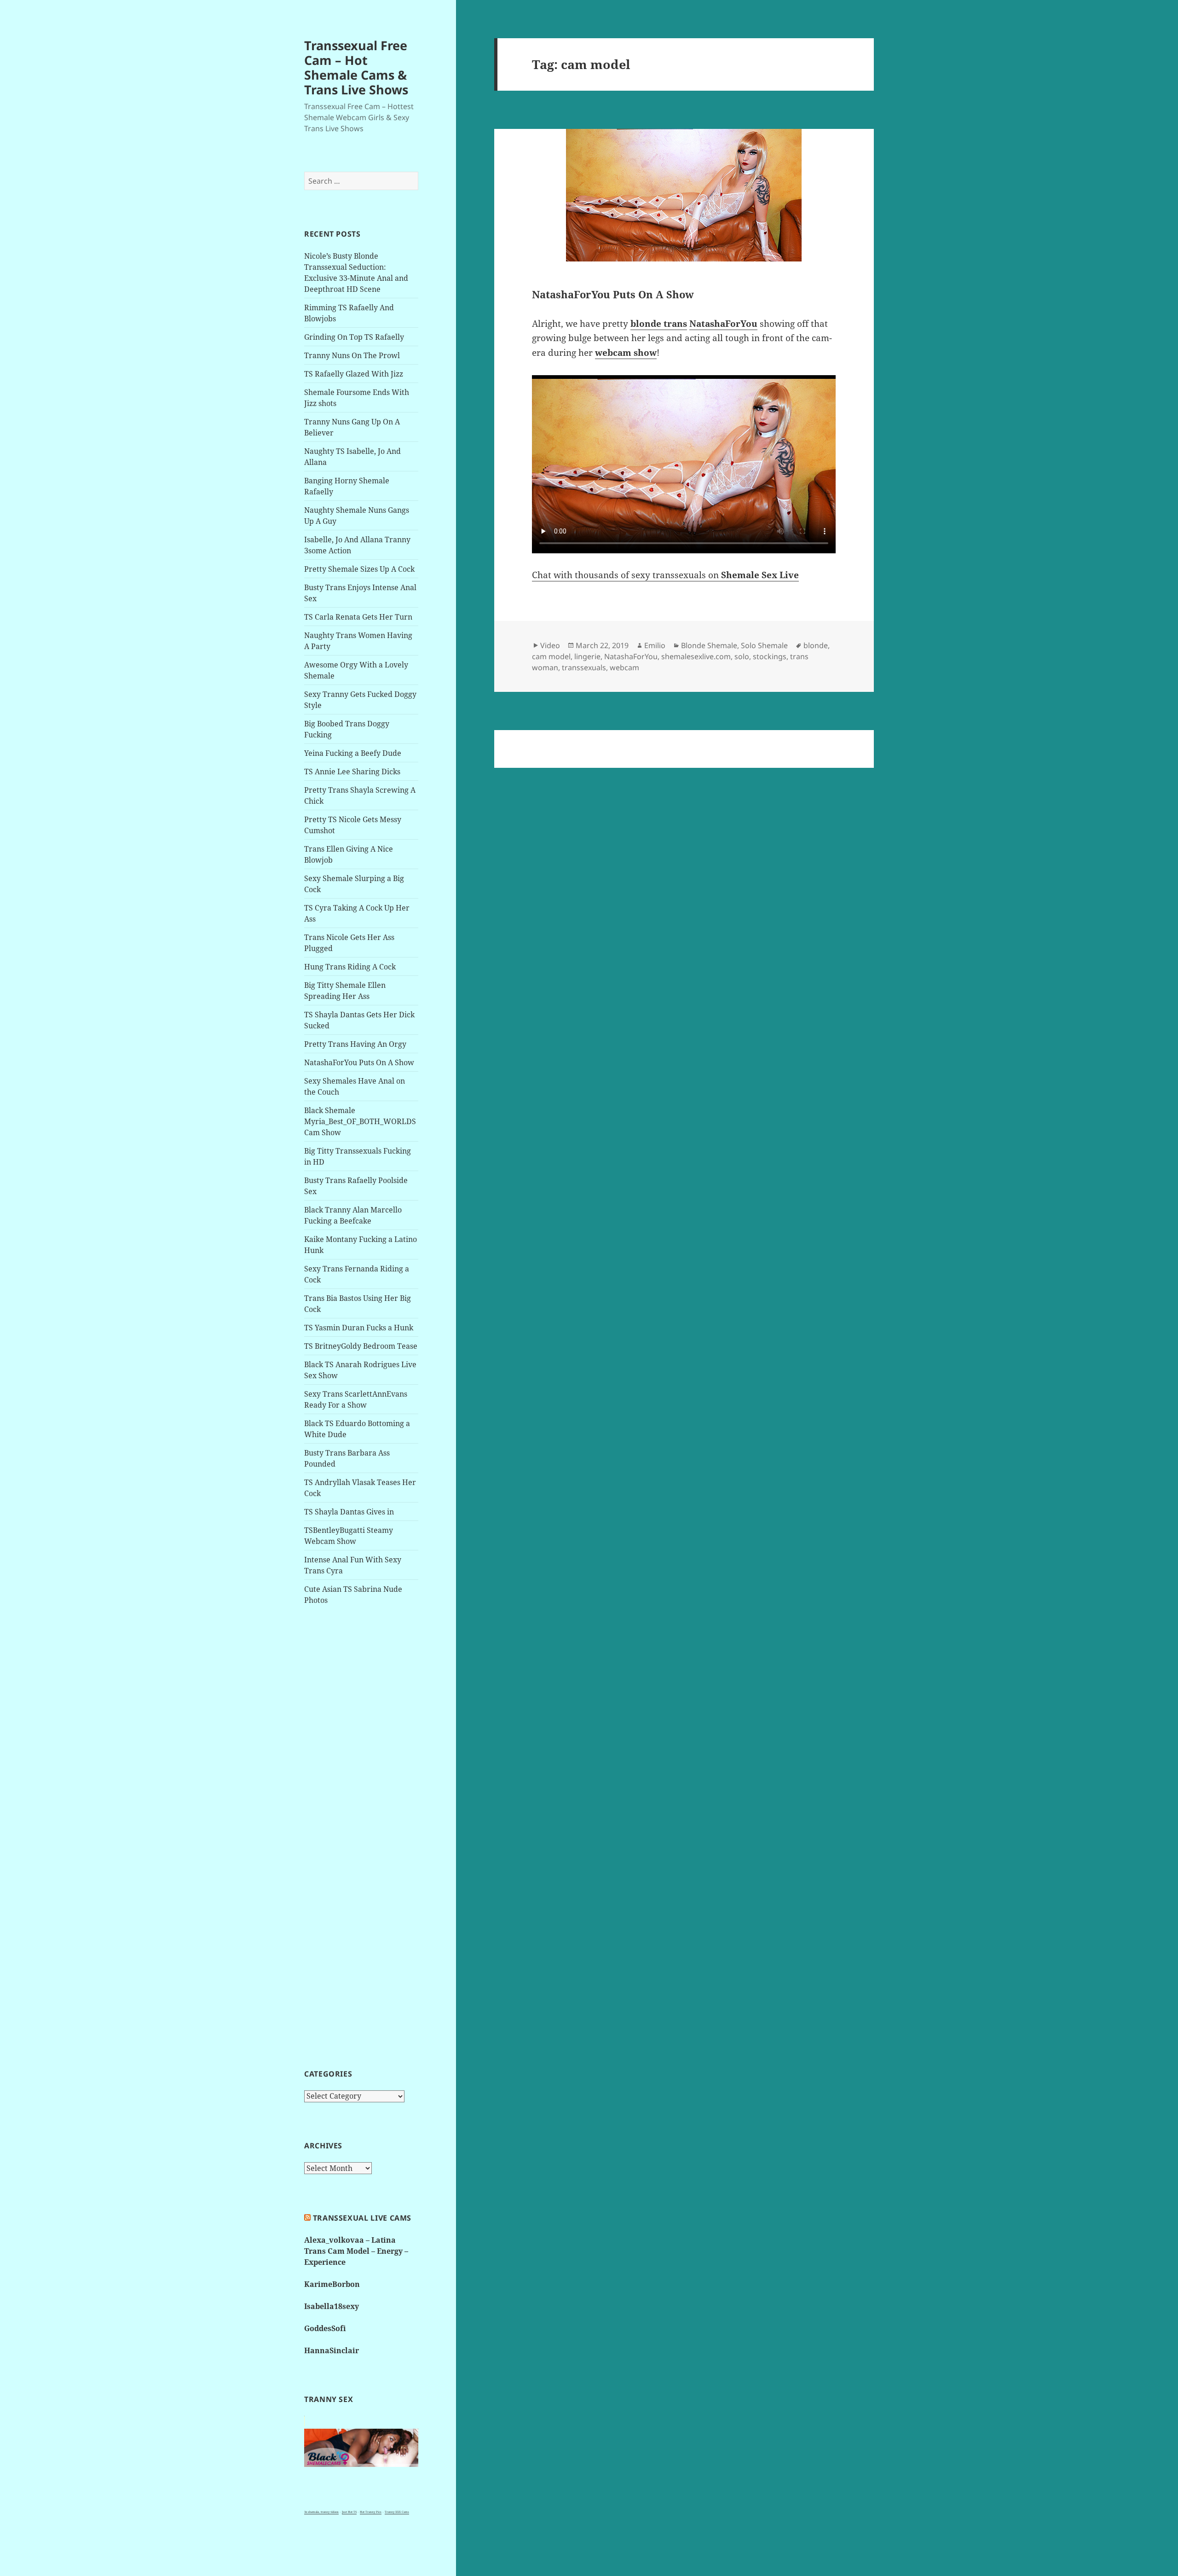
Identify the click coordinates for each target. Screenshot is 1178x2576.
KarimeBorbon (332, 2284)
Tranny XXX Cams (397, 2512)
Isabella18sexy (332, 2306)
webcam (624, 667)
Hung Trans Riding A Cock (350, 967)
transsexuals (584, 667)
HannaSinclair (332, 2350)
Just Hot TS (349, 2512)
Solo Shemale (764, 645)
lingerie (587, 656)
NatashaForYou (631, 656)
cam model (551, 656)
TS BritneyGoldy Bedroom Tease (361, 1346)
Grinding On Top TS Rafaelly (354, 337)
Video (550, 645)
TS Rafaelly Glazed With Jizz (354, 374)
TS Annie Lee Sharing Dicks (352, 772)
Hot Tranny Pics (371, 2512)
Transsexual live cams (362, 2218)
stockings (770, 656)
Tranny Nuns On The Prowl (352, 355)
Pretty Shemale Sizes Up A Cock (359, 569)
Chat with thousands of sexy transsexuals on (665, 575)
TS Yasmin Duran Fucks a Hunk (359, 1328)
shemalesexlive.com (696, 656)
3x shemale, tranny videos (321, 2512)
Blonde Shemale (709, 645)
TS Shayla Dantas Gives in (349, 1512)
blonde (816, 645)
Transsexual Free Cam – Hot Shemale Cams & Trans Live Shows (356, 67)
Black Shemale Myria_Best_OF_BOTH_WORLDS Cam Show (360, 1121)
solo (742, 656)
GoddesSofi (325, 2328)
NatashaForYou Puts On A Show (359, 1062)
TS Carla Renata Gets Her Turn (358, 617)
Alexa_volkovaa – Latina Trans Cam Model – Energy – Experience (356, 2251)
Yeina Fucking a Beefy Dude (353, 753)
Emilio (655, 645)
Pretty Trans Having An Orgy (355, 1044)
